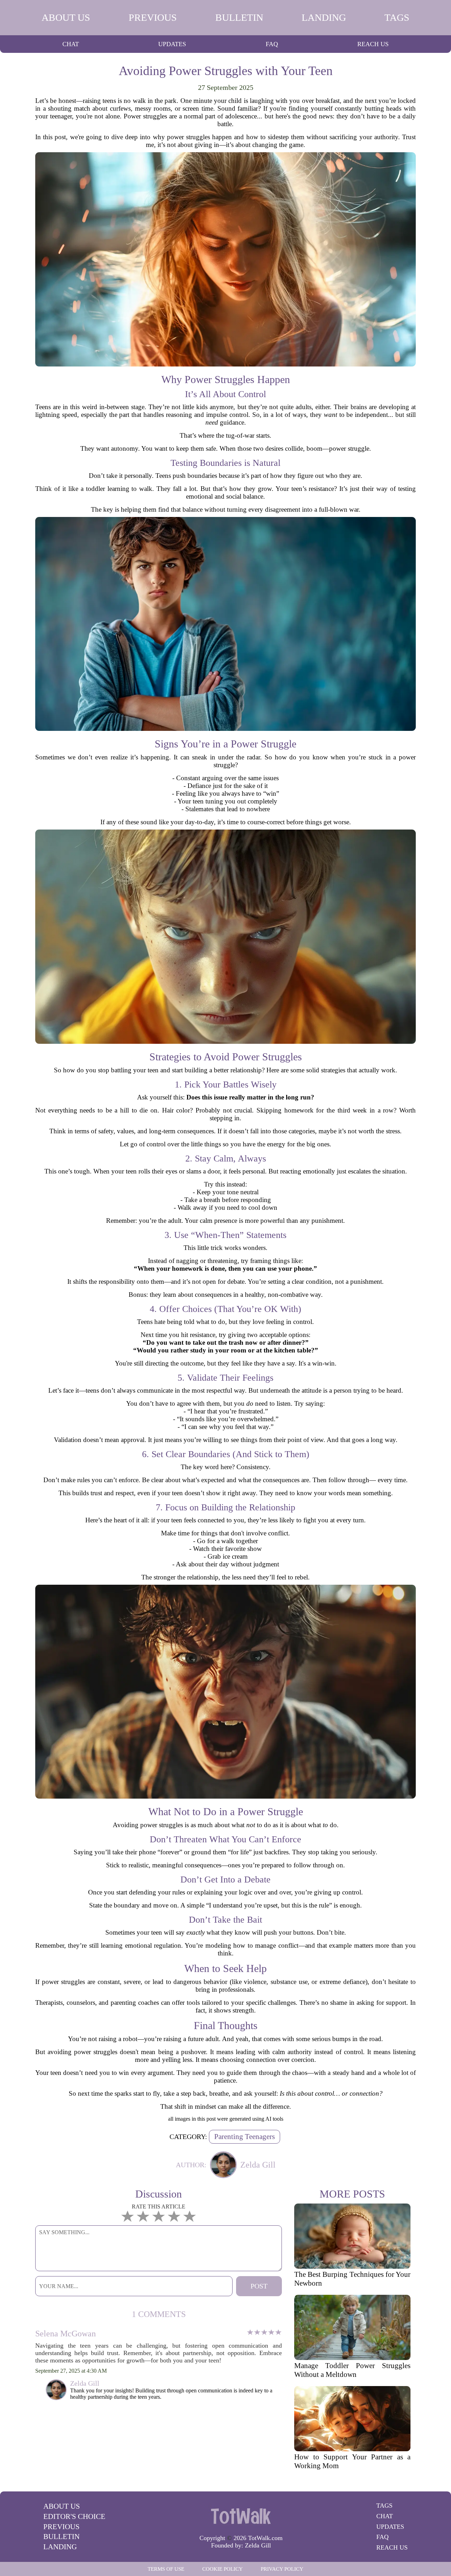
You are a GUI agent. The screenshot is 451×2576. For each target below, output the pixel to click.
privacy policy (282, 2569)
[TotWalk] (241, 2516)
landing (324, 17)
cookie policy (223, 2569)
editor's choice (74, 2516)
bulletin (239, 17)
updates (172, 44)
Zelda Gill (258, 2545)
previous (153, 17)
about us (66, 17)
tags (397, 17)
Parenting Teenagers (245, 2137)
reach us (373, 44)
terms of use (166, 2569)
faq (272, 44)
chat (71, 44)
